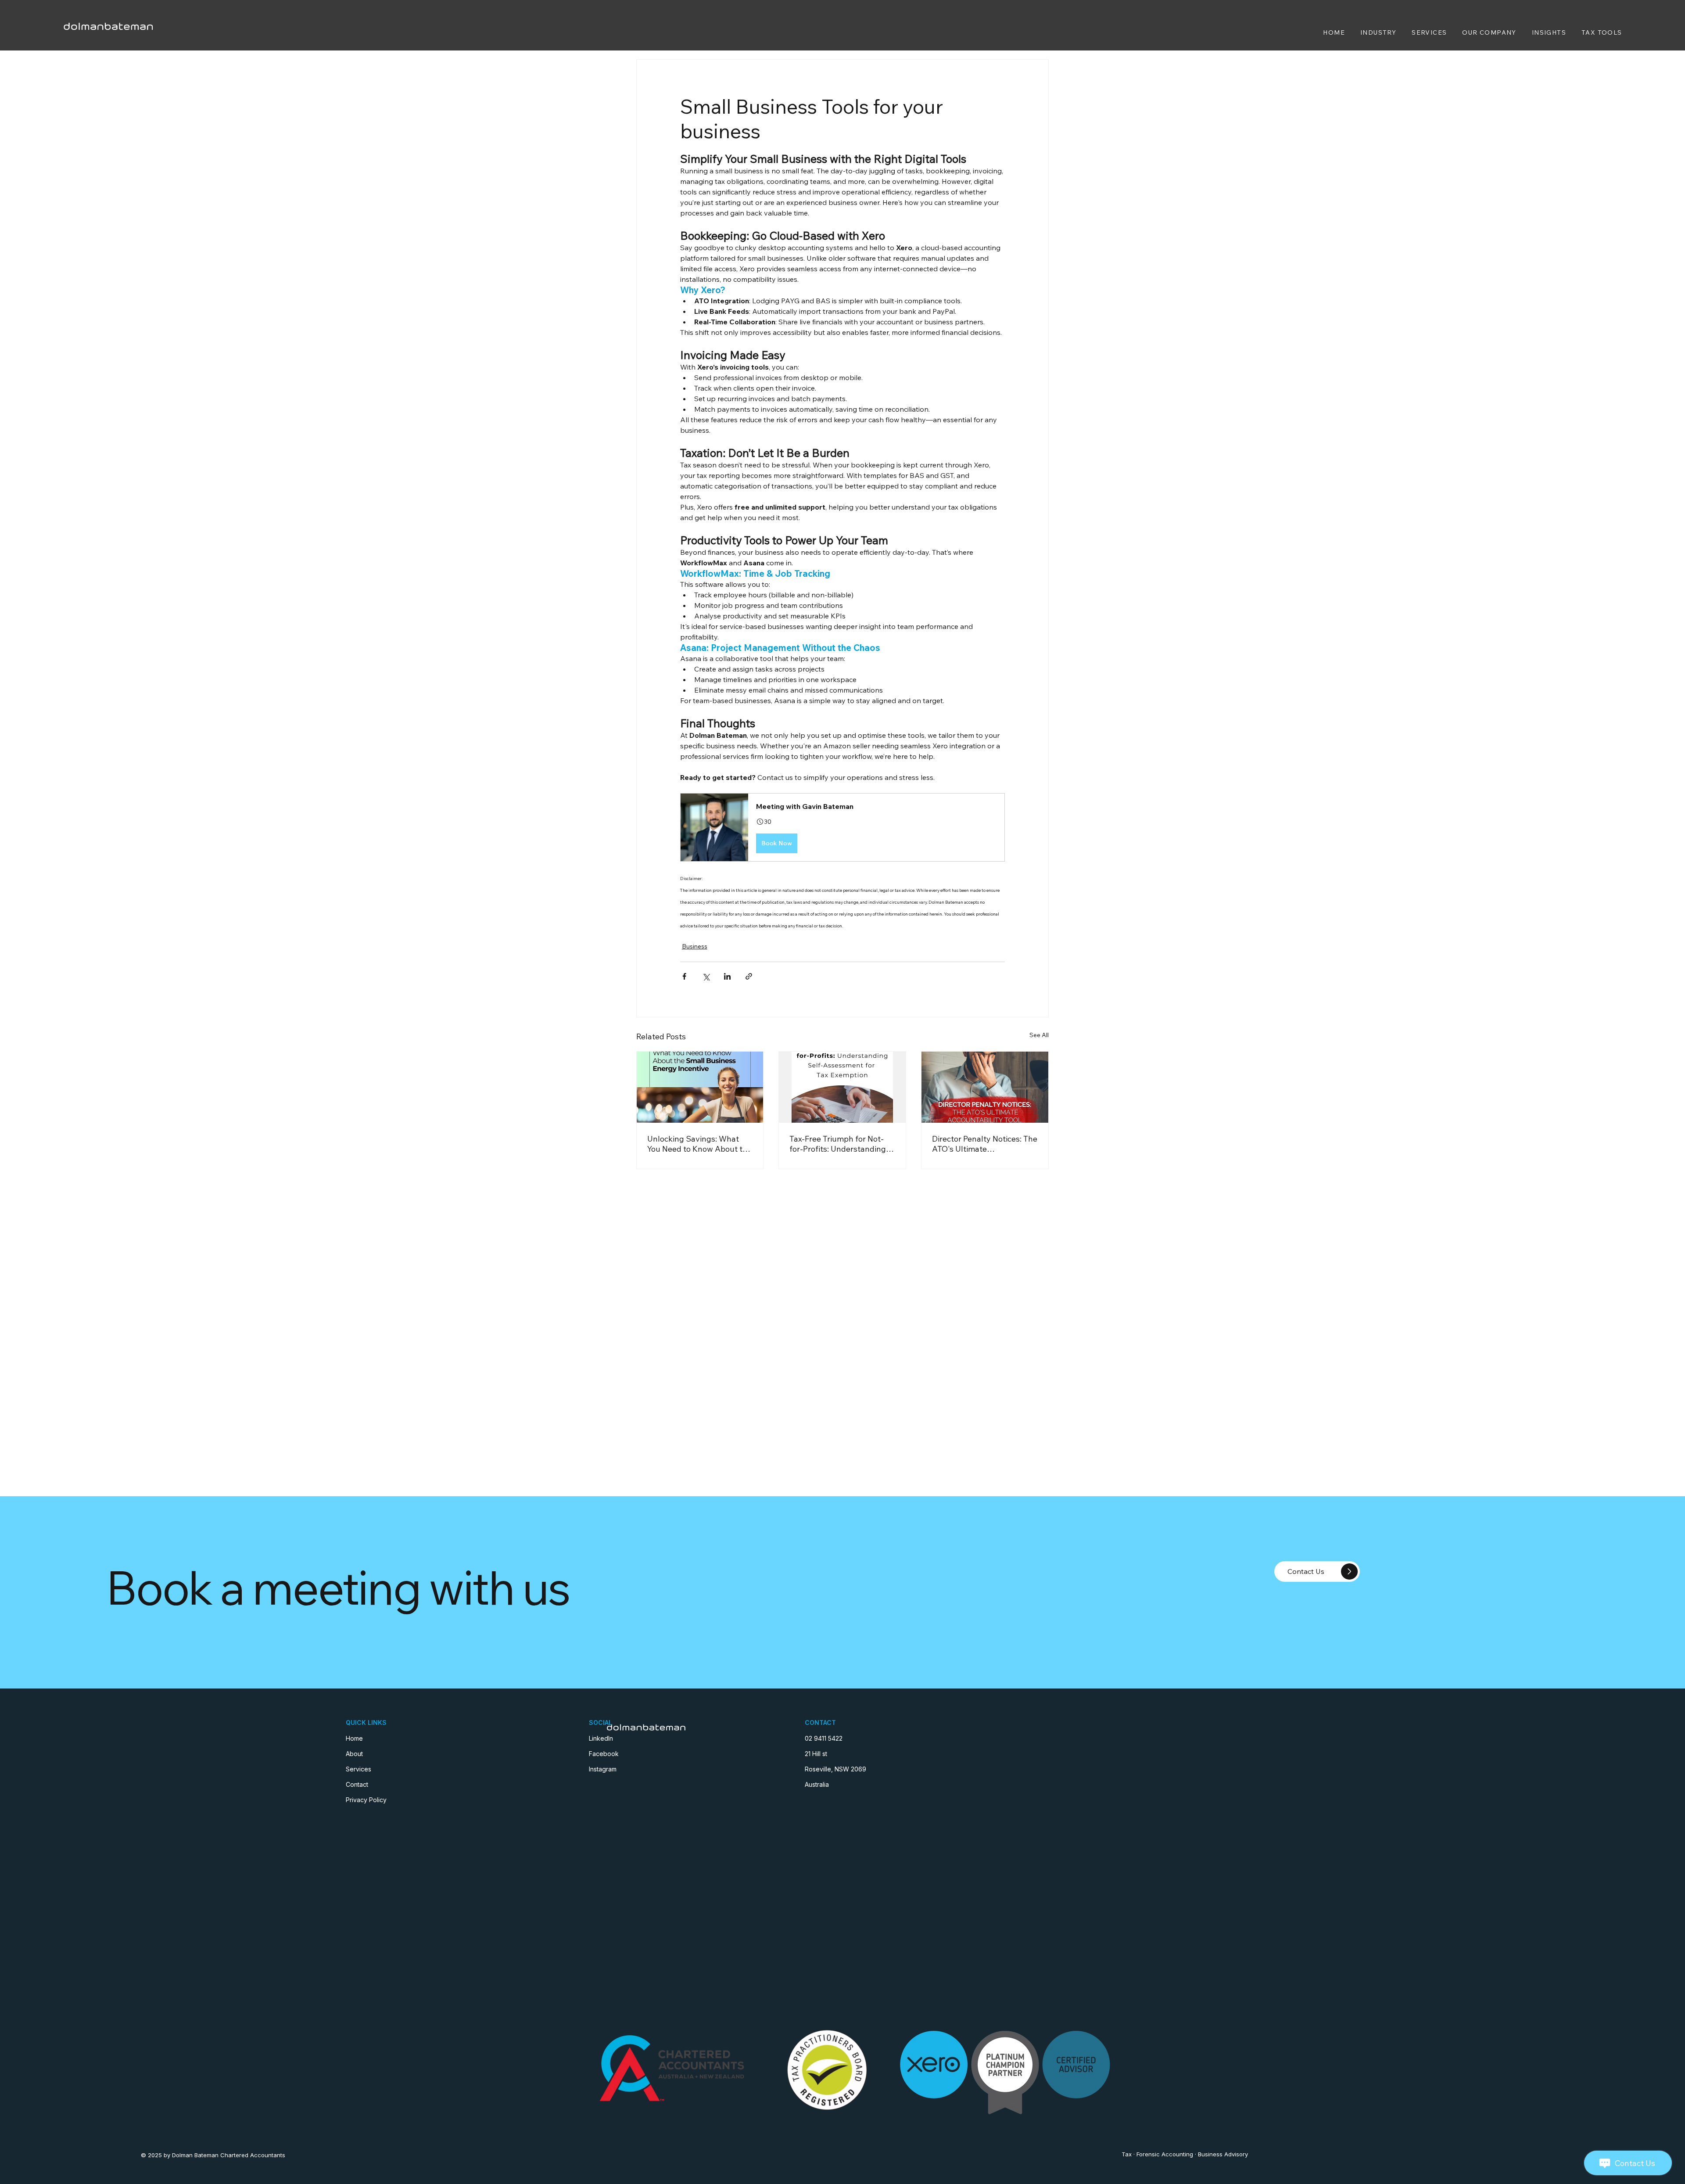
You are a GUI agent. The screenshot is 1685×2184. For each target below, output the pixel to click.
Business (695, 946)
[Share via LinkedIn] (727, 976)
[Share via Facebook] (684, 976)
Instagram (603, 1769)
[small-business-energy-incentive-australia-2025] (700, 1087)
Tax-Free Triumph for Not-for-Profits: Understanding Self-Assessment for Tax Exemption (838, 1144)
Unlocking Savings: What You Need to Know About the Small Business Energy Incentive (699, 1144)
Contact (357, 1784)
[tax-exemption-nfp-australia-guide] (842, 1087)
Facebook (604, 1754)
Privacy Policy (366, 1800)
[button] (842, 827)
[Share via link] (749, 976)
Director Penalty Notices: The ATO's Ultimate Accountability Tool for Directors (985, 1144)
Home (354, 1738)
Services (359, 1769)
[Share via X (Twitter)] (706, 976)
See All (1039, 1035)
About (354, 1754)
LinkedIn (601, 1738)
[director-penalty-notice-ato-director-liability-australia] (985, 1087)
